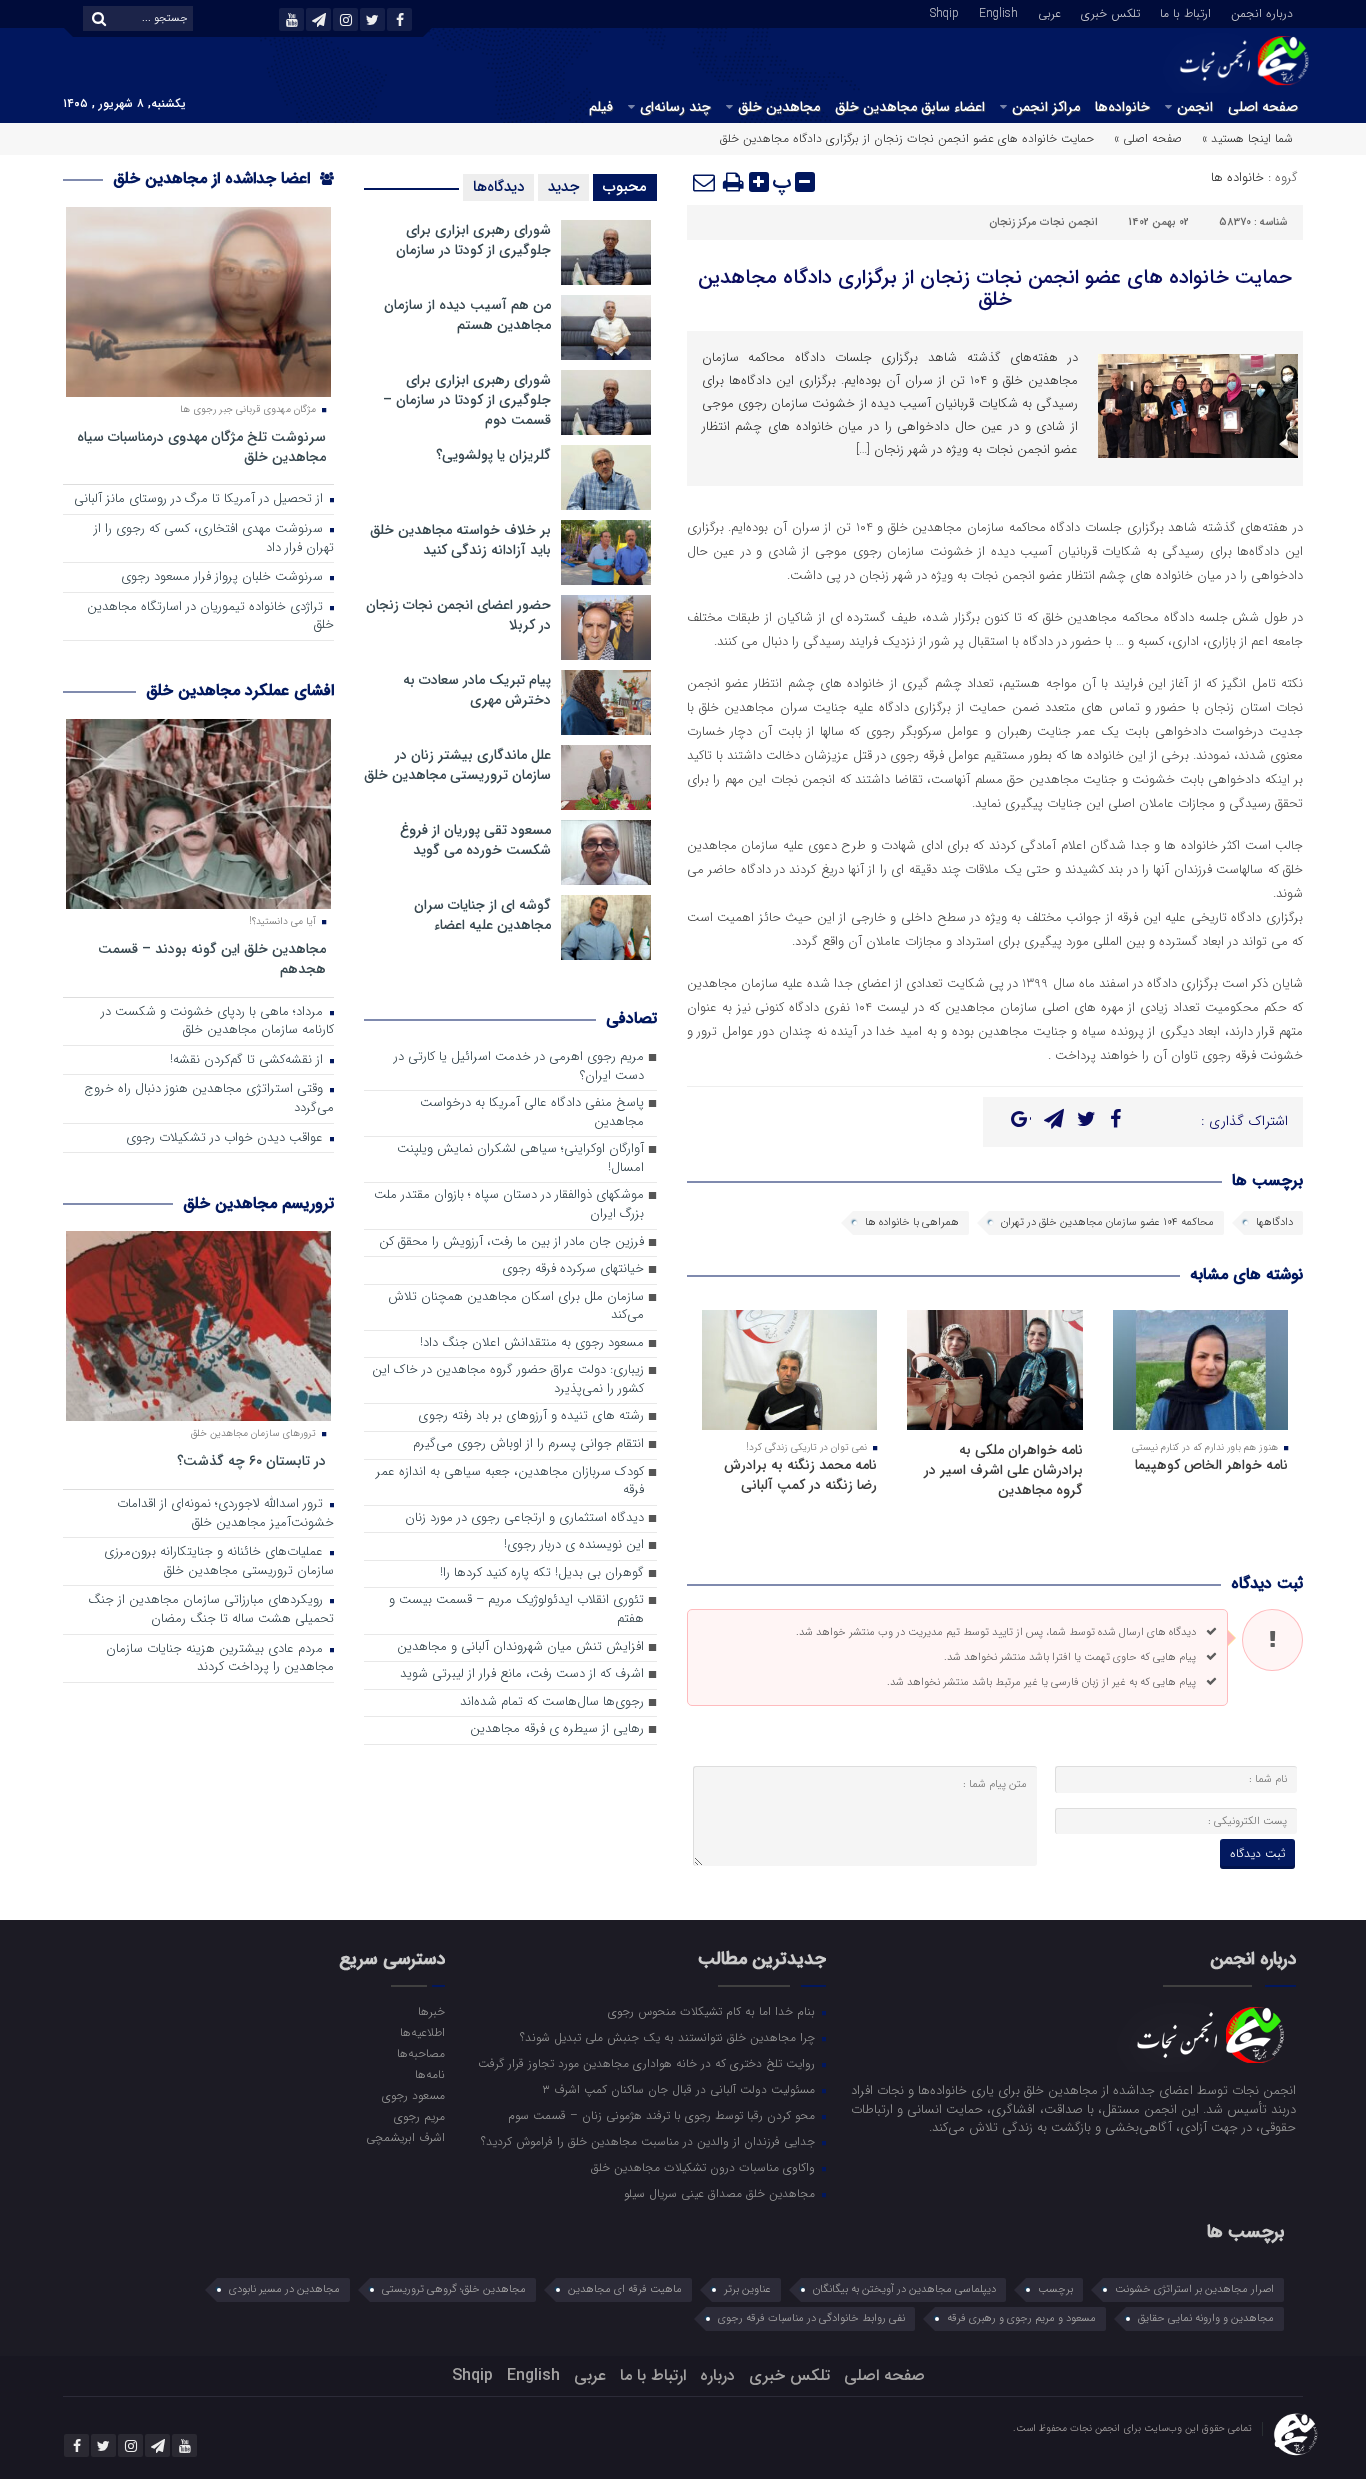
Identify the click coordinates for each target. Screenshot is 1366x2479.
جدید (563, 187)
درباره (717, 2375)
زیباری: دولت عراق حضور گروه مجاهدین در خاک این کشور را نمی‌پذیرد (508, 1380)
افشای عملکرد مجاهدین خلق (240, 690)
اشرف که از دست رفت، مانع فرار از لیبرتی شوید (522, 1674)
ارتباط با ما (1185, 12)
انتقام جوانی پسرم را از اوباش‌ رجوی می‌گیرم (528, 1444)
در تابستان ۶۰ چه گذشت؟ (251, 1460)
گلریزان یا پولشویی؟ (493, 455)
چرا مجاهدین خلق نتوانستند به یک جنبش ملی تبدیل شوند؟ (669, 2037)
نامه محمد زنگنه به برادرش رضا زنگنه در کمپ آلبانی (800, 1475)
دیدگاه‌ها (498, 187)
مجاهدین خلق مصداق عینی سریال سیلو (721, 2193)
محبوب (625, 187)
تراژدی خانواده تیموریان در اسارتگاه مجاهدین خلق (210, 617)
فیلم (601, 107)
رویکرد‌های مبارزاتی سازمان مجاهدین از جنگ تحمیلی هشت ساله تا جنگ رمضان (211, 1610)
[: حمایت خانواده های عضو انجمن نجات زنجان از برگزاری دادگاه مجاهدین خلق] (705, 182)
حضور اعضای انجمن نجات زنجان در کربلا (458, 615)
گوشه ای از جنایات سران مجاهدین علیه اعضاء (482, 915)
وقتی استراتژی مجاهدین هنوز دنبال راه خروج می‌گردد (209, 1099)
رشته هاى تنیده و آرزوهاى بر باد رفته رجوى (531, 1416)
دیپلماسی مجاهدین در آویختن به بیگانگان (904, 2289)
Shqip (944, 12)
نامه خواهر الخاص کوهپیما (1211, 1465)
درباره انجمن (1262, 12)
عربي (1049, 12)
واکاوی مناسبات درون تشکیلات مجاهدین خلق (705, 2167)
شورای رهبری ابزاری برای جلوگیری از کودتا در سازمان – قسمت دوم (467, 400)
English (998, 12)
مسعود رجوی (413, 2095)
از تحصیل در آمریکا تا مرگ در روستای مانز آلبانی (200, 499)
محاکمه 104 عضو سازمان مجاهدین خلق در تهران (1107, 1222)
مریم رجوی (419, 2116)
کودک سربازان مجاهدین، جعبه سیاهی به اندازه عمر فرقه (510, 1482)
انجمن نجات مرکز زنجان (1043, 222)
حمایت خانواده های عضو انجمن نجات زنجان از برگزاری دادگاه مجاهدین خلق (995, 288)
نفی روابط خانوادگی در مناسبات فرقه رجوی (811, 2318)
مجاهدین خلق (779, 107)
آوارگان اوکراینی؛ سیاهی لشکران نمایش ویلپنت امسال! (520, 1159)
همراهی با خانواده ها (912, 1222)
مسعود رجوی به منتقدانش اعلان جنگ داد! (532, 1343)
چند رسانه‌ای (675, 107)
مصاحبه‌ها (420, 2053)
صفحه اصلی (1263, 107)
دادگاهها (1274, 1222)
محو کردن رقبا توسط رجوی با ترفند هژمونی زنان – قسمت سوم (663, 2115)
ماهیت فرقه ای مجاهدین (625, 2289)
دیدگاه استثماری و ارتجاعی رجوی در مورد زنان (524, 1518)
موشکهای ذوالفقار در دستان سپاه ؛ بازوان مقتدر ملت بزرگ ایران (509, 1205)
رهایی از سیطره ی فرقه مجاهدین (557, 1729)
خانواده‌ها (1122, 107)
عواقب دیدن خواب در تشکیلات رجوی (226, 1138)
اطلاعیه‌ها (422, 2032)
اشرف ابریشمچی (405, 2137)
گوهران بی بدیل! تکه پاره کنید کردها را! (542, 1573)
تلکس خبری (1110, 12)
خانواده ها (1237, 177)
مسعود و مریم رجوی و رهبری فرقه (1021, 2318)
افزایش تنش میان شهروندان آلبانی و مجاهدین (520, 1647)
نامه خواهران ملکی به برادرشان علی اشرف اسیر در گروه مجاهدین (1003, 1470)
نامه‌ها (429, 2074)
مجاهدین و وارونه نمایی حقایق (1206, 2318)
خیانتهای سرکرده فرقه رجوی (573, 1269)
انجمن (1195, 107)
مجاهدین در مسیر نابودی (284, 2289)
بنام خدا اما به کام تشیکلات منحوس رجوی (713, 2011)
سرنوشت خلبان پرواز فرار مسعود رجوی (224, 577)
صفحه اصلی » (1148, 138)
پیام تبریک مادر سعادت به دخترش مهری (477, 690)
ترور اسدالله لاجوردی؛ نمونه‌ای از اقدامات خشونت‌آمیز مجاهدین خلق (225, 1514)
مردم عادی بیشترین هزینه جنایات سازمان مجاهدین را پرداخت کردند (220, 1659)
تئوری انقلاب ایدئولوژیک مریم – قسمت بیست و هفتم (516, 1610)
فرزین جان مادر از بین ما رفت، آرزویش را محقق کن (511, 1242)
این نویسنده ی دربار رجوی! (574, 1545)
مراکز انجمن (1046, 107)
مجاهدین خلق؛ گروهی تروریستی (454, 2289)
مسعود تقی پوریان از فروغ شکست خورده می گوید (475, 840)
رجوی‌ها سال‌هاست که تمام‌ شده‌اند (552, 1702)
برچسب (1055, 2289)
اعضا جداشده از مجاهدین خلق (214, 178)
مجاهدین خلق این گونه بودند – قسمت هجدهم (212, 958)
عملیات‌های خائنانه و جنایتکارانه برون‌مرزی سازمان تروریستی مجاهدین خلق (219, 1562)
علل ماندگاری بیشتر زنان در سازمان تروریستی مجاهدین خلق (457, 765)
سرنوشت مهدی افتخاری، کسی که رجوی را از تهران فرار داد (214, 539)
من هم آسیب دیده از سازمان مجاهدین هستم (467, 315)
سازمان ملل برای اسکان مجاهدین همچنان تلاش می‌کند (516, 1307)
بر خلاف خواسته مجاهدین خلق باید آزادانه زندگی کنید (460, 540)
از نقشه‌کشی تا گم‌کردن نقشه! (248, 1060)
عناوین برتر (747, 2289)
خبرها (431, 2011)
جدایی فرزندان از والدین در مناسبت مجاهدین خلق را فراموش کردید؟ (650, 2141)
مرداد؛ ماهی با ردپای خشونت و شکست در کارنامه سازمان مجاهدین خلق (217, 1022)
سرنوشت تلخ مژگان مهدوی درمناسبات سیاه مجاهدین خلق (201, 446)
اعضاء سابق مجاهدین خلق (910, 107)
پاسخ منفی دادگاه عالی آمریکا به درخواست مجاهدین (532, 1113)
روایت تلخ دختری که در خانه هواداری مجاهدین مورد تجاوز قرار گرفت (648, 2063)
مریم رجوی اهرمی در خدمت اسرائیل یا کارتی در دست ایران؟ (519, 1067)
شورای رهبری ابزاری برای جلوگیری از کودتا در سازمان (473, 240)
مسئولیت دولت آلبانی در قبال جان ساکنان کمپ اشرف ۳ (680, 2089)
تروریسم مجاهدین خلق (258, 1203)
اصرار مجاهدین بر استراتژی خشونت (1194, 2289)
